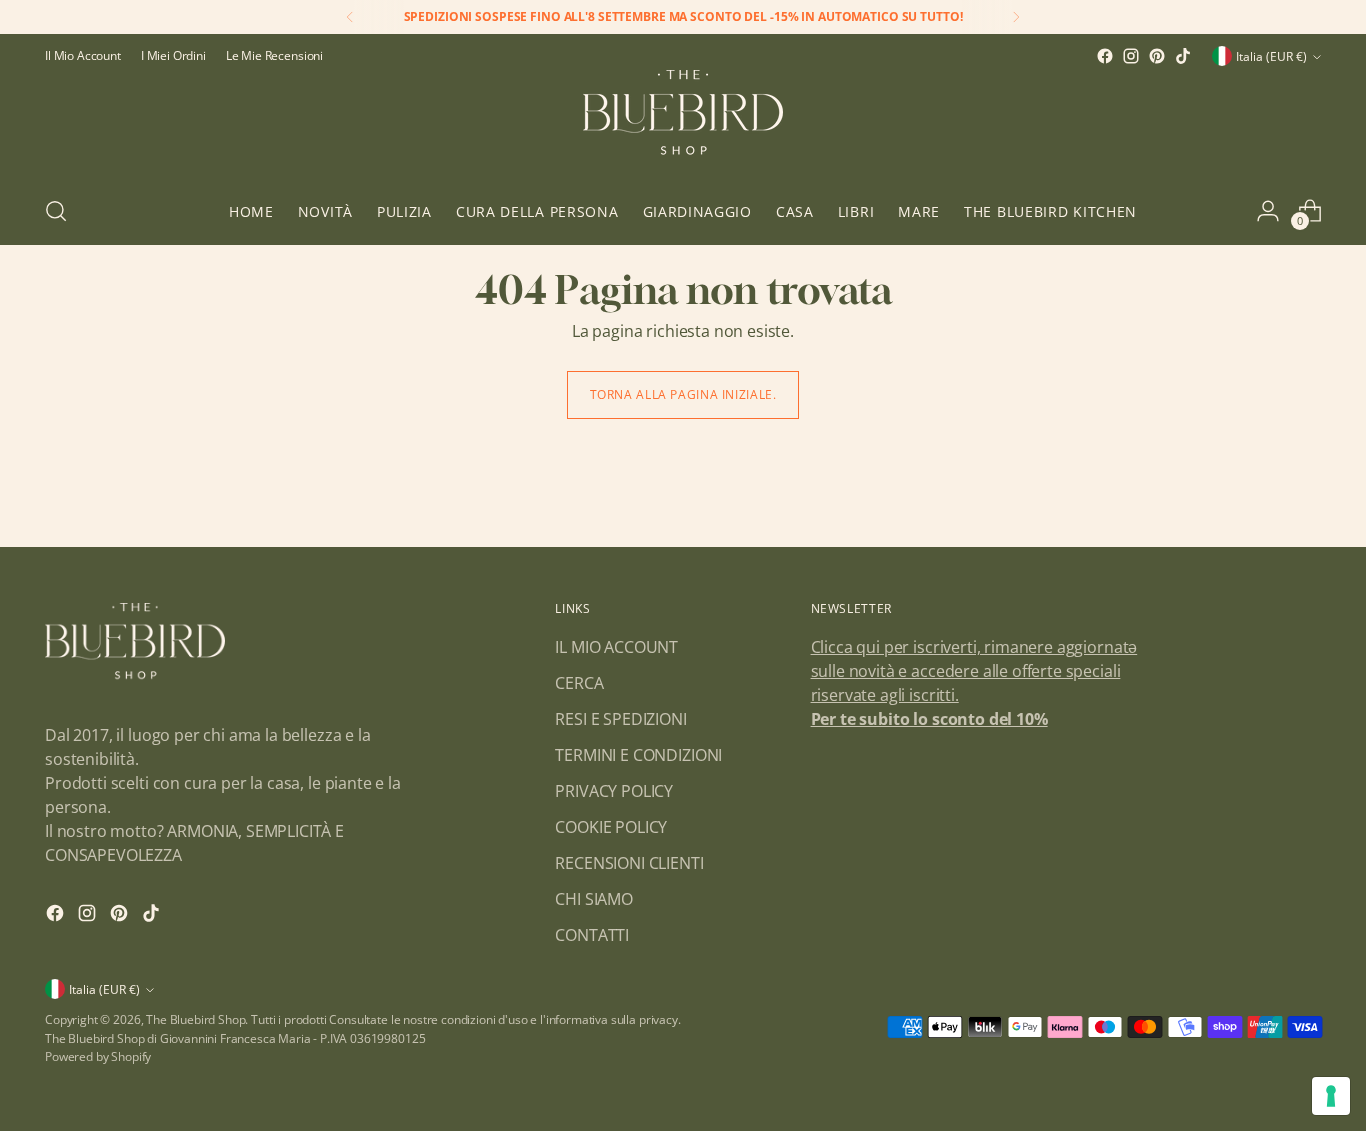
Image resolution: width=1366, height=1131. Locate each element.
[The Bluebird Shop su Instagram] (1131, 56)
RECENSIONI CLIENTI (629, 863)
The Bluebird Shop (195, 1019)
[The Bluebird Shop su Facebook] (1105, 56)
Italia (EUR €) (1271, 56)
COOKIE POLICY (611, 827)
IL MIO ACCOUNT (616, 647)
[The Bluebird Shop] (683, 123)
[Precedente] (350, 17)
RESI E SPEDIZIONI (620, 719)
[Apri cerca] (56, 211)
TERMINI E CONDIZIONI (638, 755)
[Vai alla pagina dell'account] (1268, 211)
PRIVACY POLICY (614, 791)
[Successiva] (1016, 17)
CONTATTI (592, 935)
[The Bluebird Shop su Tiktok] (1183, 56)
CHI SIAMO (594, 899)
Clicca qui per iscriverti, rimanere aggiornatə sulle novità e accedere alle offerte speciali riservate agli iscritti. (974, 671)
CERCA (579, 683)
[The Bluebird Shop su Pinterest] (1157, 56)
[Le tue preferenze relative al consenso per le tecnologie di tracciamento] (1331, 1096)
